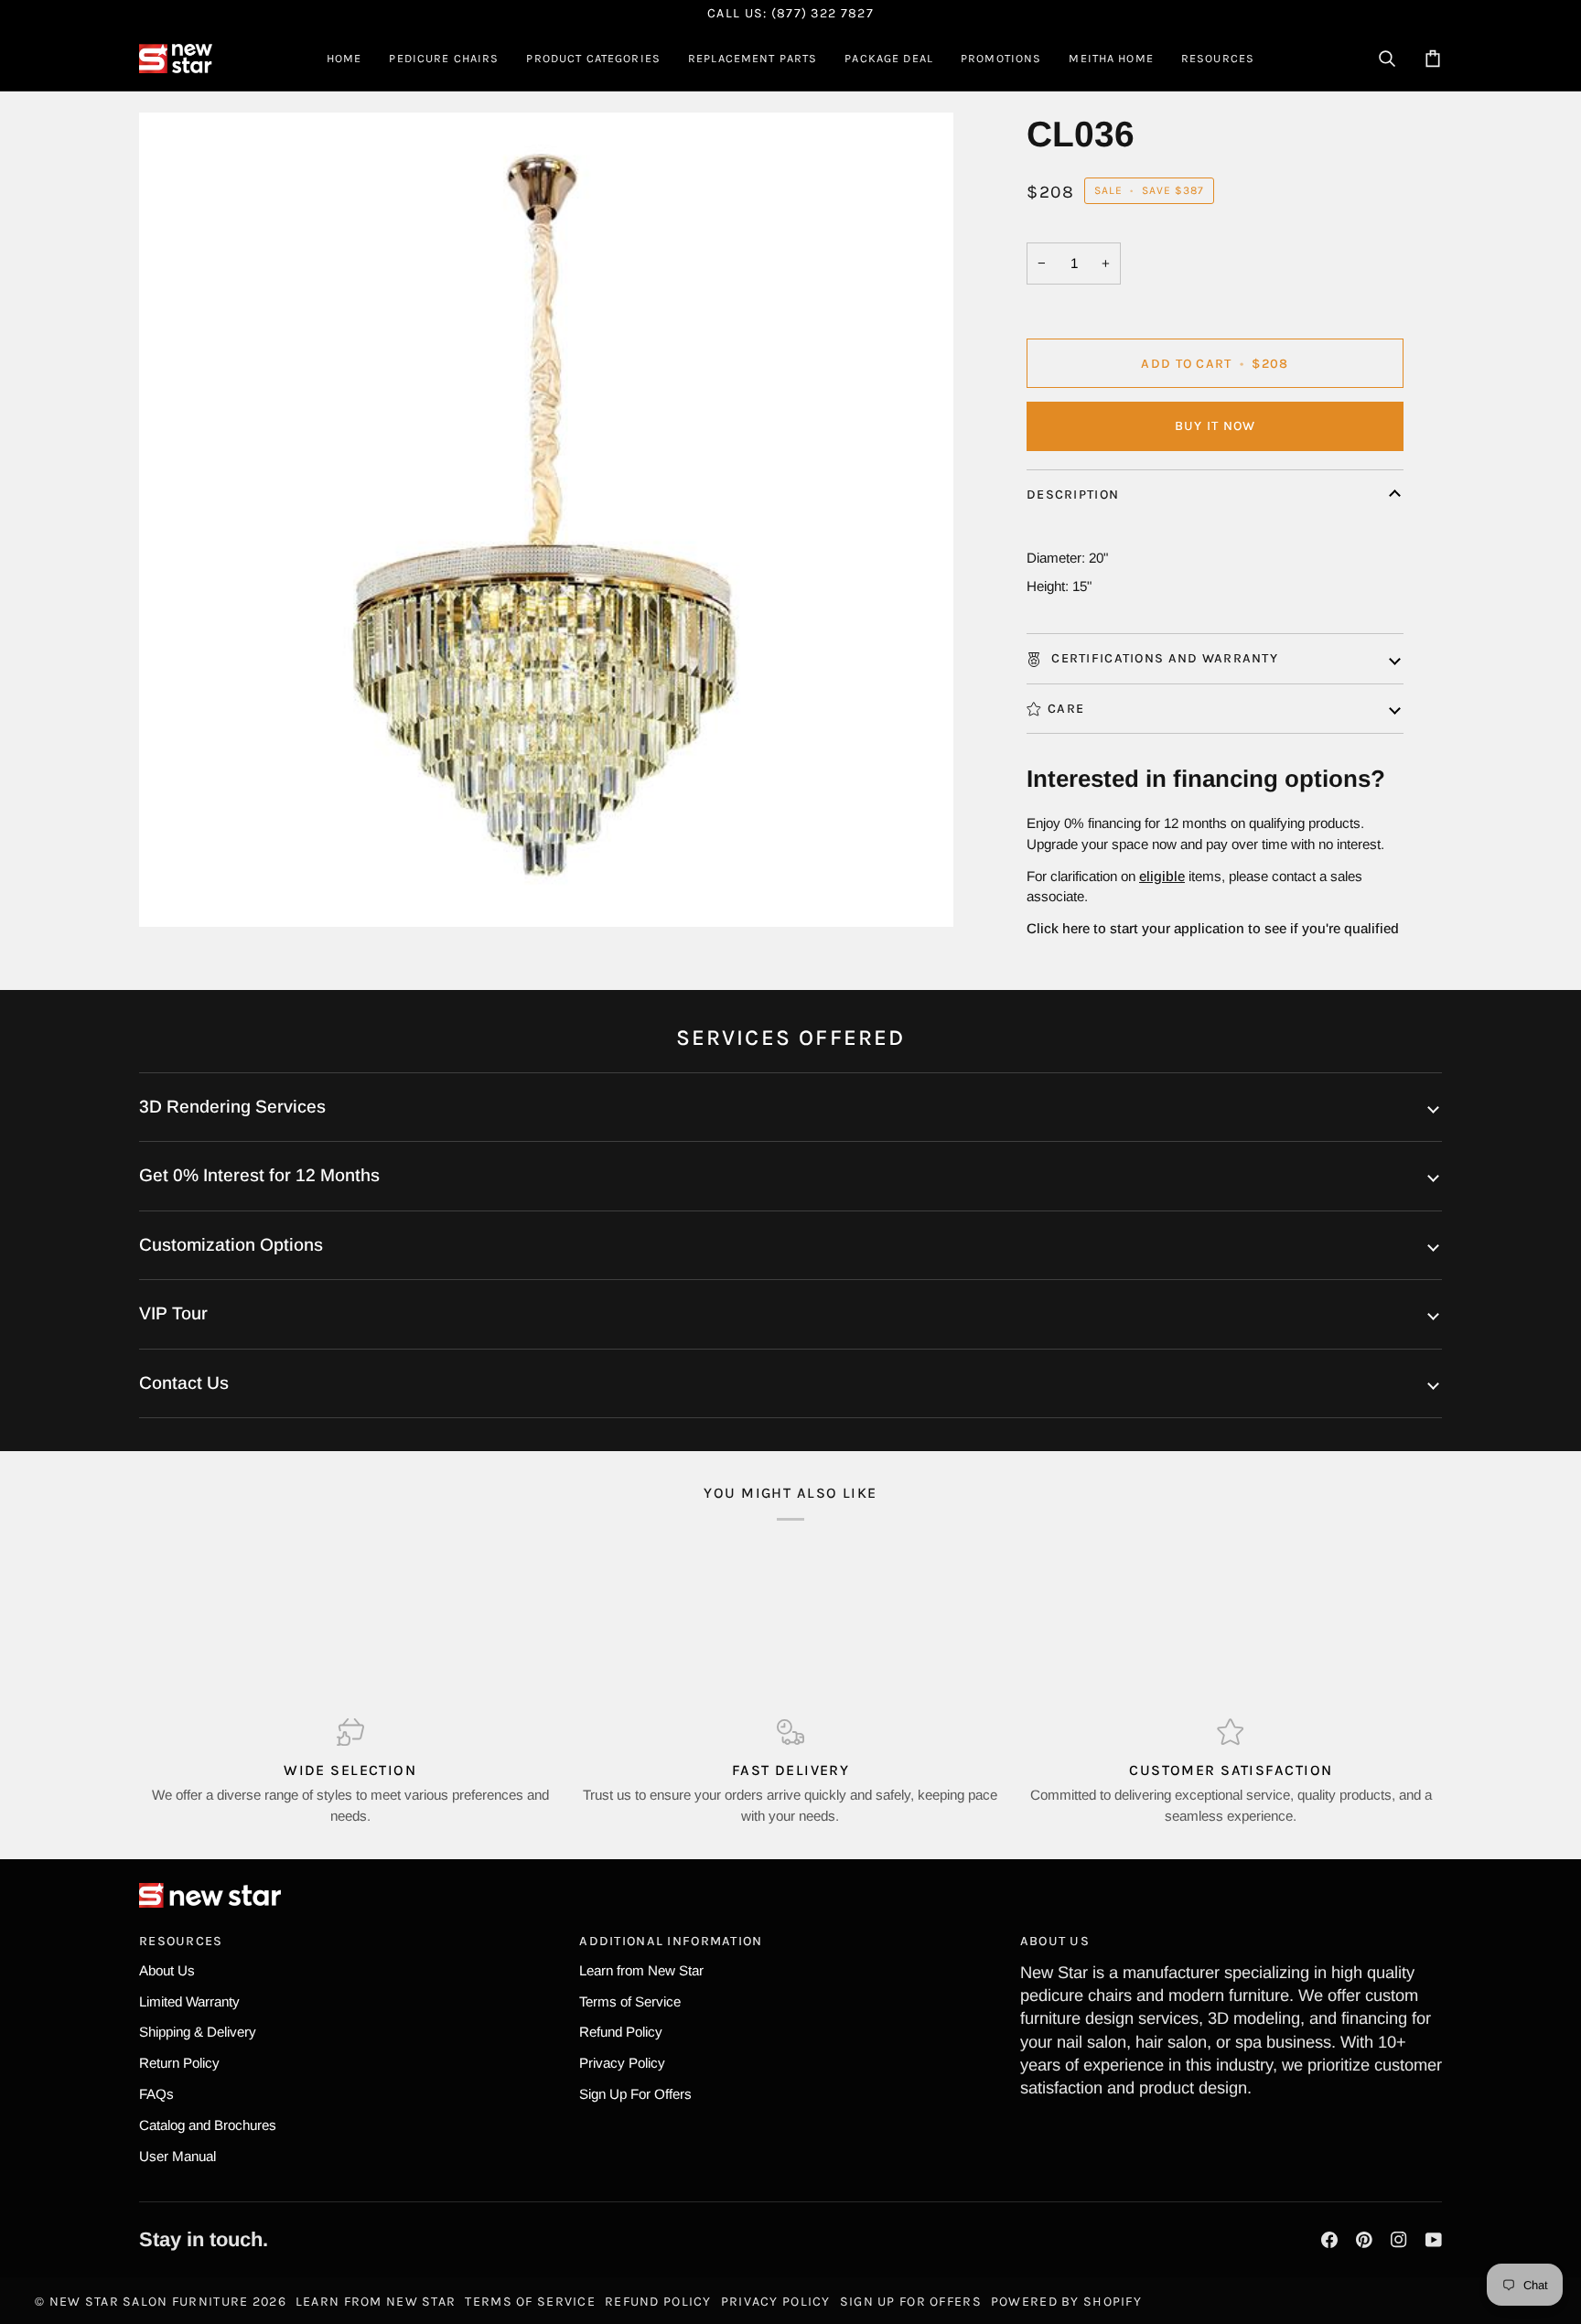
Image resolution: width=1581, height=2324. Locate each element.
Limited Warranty (189, 2001)
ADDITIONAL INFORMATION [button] (671, 1941)
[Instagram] (1399, 2240)
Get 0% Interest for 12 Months (259, 1175)
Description (1073, 495)
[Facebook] (1329, 2240)
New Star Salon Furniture (149, 2302)
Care (1066, 709)
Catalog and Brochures (208, 2125)
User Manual (177, 2156)
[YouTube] (1434, 2240)
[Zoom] (173, 893)
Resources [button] (181, 1941)
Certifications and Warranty (1163, 658)
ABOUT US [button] (1055, 1941)
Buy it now (1215, 426)
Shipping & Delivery (198, 2032)
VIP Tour (173, 1313)
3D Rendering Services (232, 1107)
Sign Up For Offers (635, 2094)
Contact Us (184, 1383)
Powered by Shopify (1066, 2302)
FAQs (156, 2094)
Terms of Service (630, 2001)
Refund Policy (621, 2032)
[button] (444, 59)
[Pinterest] (1364, 2240)
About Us (167, 1970)
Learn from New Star (641, 1970)
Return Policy (179, 2063)
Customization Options (231, 1245)
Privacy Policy (622, 2063)
